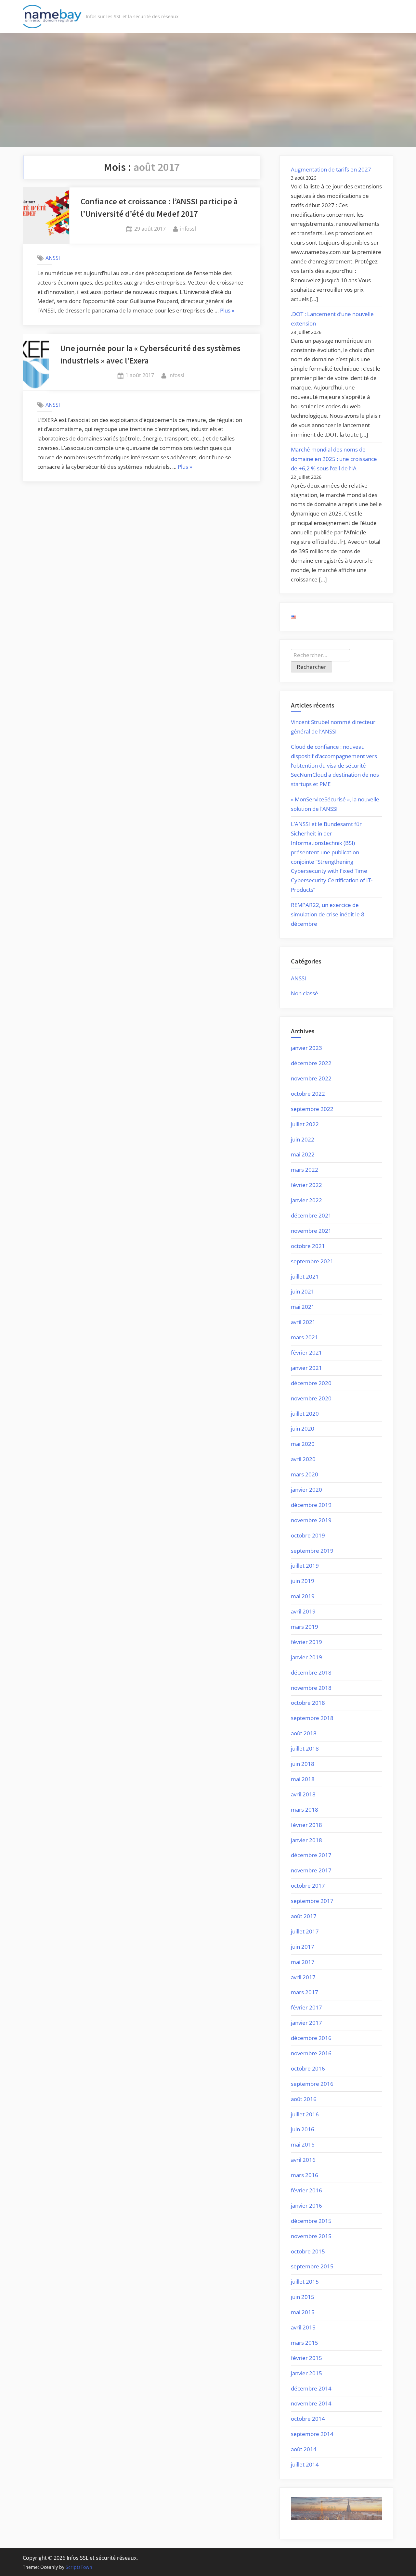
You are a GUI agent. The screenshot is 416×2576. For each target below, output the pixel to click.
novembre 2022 (311, 1078)
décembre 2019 (311, 1505)
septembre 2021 (312, 1261)
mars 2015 (305, 2343)
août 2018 (304, 1733)
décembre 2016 (311, 2038)
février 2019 (306, 1642)
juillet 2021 (305, 1276)
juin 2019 (303, 1581)
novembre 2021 (311, 1231)
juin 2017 (303, 1947)
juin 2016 (303, 2129)
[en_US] (293, 616)
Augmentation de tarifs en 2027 (331, 169)
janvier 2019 (306, 1657)
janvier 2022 (306, 1200)
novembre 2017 (311, 1870)
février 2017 (306, 2007)
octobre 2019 (308, 1535)
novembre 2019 (311, 1520)
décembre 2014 (311, 2388)
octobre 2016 (308, 2068)
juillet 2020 (305, 1414)
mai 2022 (303, 1154)
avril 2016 (303, 2160)
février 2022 (306, 1185)
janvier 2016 (306, 2206)
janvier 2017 (306, 2023)
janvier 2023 (306, 1048)
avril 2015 (303, 2327)
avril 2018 (303, 1794)
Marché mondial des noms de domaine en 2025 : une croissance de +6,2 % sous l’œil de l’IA (334, 459)
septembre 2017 (312, 1901)
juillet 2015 (305, 2282)
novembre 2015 (311, 2236)
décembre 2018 (311, 1672)
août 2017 (304, 1916)
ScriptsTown (79, 2567)
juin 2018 (303, 1764)
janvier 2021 (306, 1368)
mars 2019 (305, 1627)
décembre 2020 (311, 1383)
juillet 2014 (305, 2464)
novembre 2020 (311, 1398)
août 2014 (304, 2449)
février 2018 (306, 1825)
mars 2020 (305, 1474)
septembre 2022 (312, 1109)
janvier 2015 (306, 2373)
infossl (188, 229)
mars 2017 (305, 1992)
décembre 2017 (311, 1855)
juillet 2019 (305, 1566)
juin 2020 (303, 1428)
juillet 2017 (305, 1931)
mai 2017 (303, 1962)
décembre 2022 (311, 1063)
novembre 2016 (311, 2053)
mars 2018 (305, 1810)
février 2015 (306, 2358)
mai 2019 (303, 1596)
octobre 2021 (308, 1246)
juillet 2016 (305, 2114)
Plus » (227, 311)
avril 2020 (303, 1459)
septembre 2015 (312, 2266)
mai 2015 (303, 2312)
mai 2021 (303, 1307)
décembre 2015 (311, 2221)
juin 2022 (303, 1139)
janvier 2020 (306, 1490)
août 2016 (304, 2099)
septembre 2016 (312, 2084)
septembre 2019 (312, 1551)
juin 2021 (303, 1291)
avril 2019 (303, 1611)
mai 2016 (303, 2144)
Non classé (305, 993)
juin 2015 (303, 2297)
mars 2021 (305, 1337)
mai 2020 (303, 1444)
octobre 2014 (308, 2419)
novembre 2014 (311, 2403)
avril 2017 (303, 1977)
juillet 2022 (305, 1124)
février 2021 (306, 1352)
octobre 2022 (308, 1094)
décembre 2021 (311, 1215)
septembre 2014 (312, 2434)
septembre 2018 (312, 1718)
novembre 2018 (311, 1688)
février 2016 (306, 2190)
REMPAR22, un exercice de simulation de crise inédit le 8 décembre (328, 914)
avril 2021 (303, 1322)
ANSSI (53, 258)
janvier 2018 (306, 1840)
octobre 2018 (308, 1703)
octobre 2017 (308, 1886)
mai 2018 (303, 1779)
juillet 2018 (305, 1748)
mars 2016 (305, 2175)
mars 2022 (305, 1170)
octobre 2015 (308, 2251)
